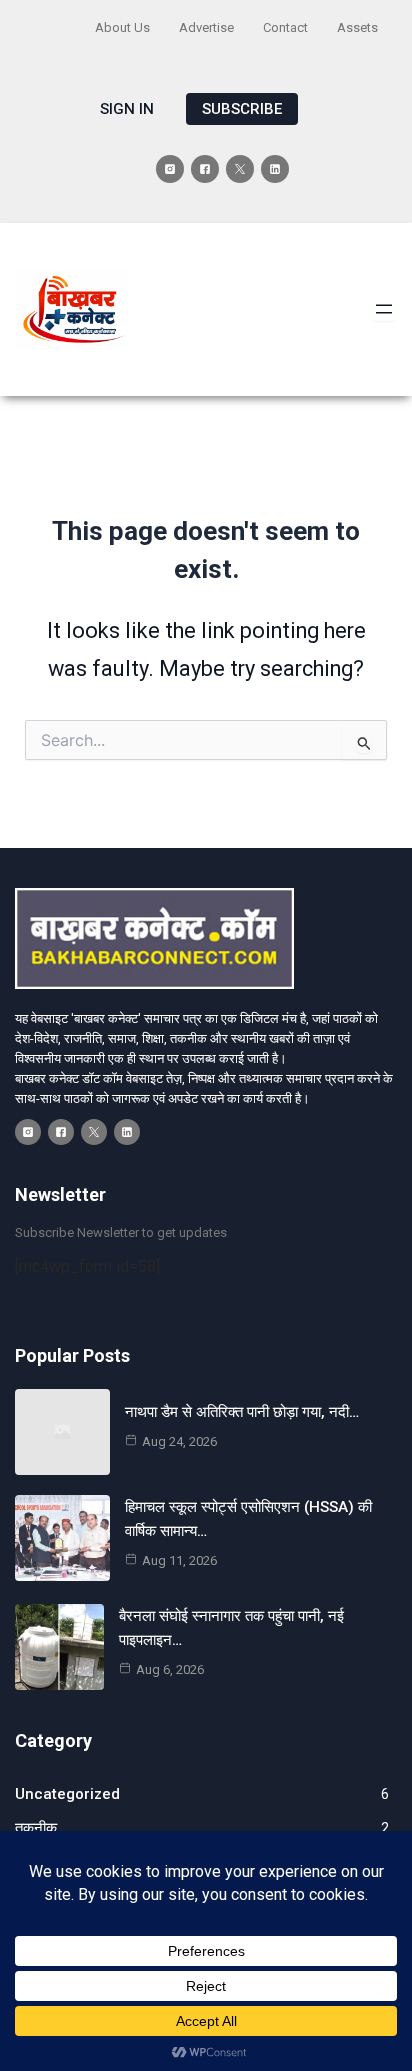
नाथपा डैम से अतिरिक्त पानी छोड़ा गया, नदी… (242, 1412)
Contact (285, 27)
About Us (122, 27)
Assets (357, 27)
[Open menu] (384, 309)
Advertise (206, 27)
